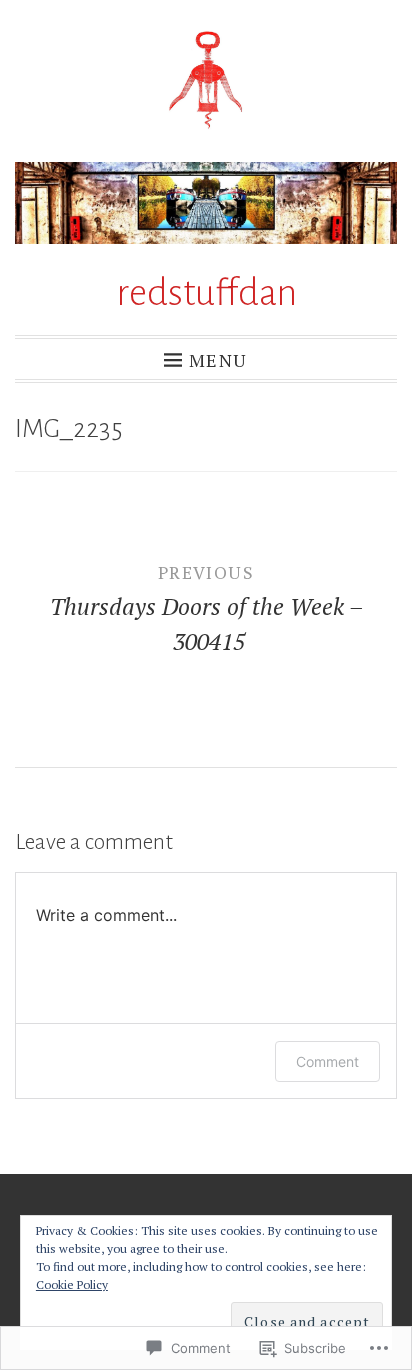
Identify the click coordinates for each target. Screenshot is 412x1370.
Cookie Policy (72, 1284)
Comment (327, 1061)
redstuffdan (206, 293)
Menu (218, 359)
